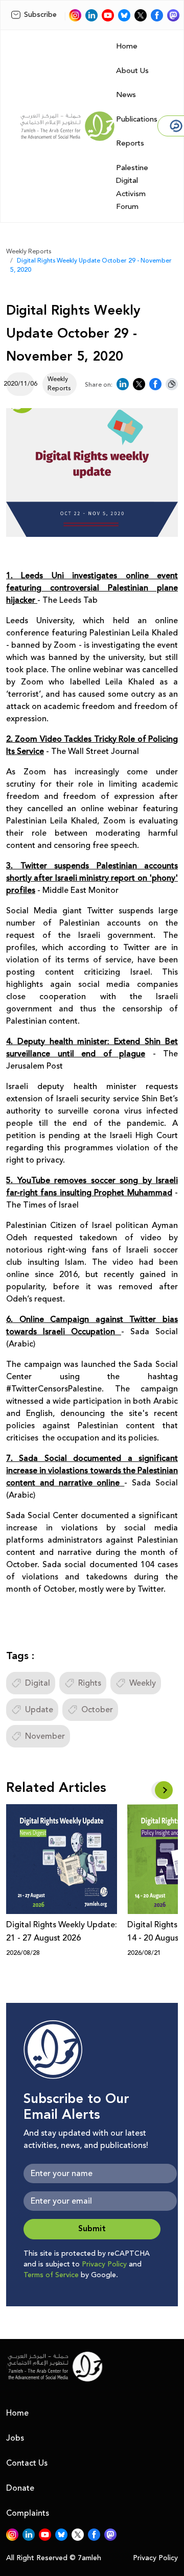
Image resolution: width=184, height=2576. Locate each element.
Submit (92, 2229)
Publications (137, 119)
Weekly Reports (29, 252)
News (126, 95)
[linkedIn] (91, 15)
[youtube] (108, 15)
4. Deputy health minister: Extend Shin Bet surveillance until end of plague (92, 1048)
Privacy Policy (104, 2264)
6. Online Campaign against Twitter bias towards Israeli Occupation (92, 1326)
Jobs (15, 2438)
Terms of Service (51, 2275)
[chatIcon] (173, 15)
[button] (164, 1790)
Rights (90, 1683)
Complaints (28, 2513)
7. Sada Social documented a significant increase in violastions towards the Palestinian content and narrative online (92, 1471)
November (45, 1736)
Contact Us (27, 2463)
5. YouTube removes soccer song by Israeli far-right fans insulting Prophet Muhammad (92, 1187)
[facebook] (157, 15)
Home (127, 46)
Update (39, 1710)
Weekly (143, 1683)
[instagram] (75, 15)
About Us (132, 71)
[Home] (67, 126)
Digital (38, 1683)
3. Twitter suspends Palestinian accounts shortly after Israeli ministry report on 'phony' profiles (92, 878)
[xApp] (141, 15)
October (97, 1710)
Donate (20, 2488)
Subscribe (40, 15)
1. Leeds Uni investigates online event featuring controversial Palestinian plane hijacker (92, 588)
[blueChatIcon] (124, 15)
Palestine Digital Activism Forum (132, 187)
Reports (130, 143)
